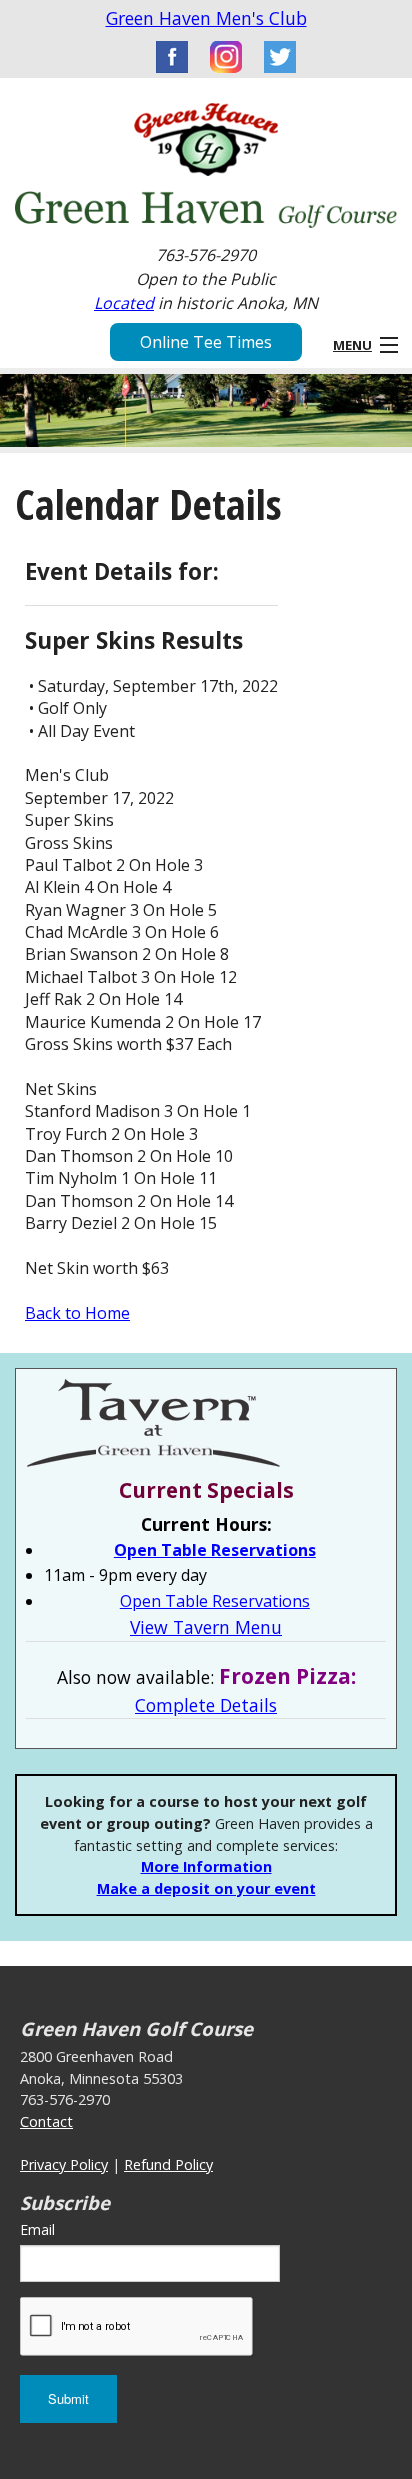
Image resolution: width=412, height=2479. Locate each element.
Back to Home (77, 1313)
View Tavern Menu (206, 1627)
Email (37, 2229)
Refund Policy (168, 2164)
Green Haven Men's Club (206, 18)
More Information (206, 1866)
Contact (46, 2121)
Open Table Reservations (215, 1550)
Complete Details (206, 1705)
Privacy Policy (64, 2164)
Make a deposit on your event (206, 1888)
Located (124, 303)
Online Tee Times (206, 342)
